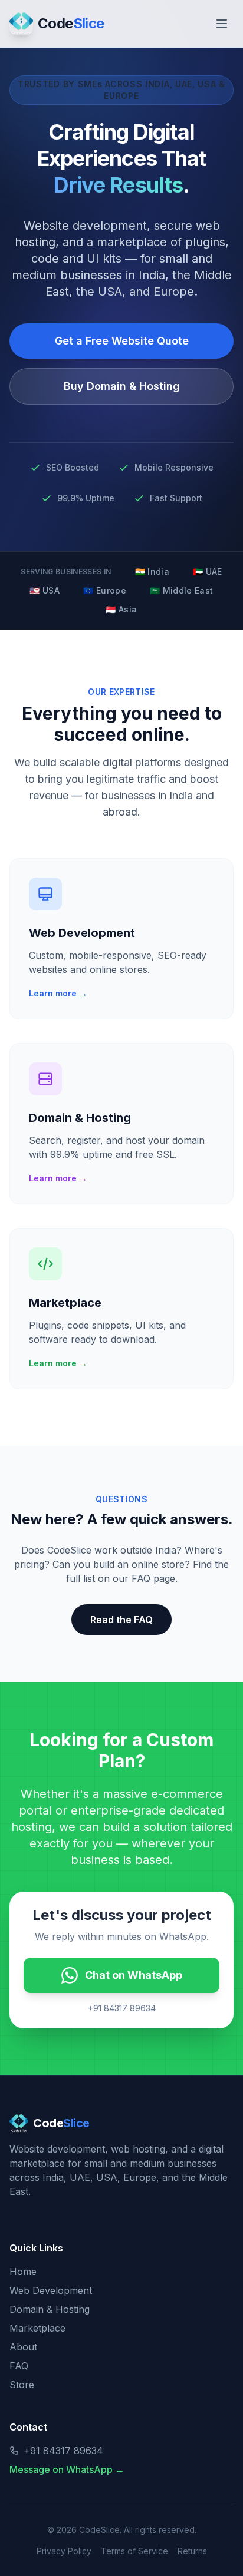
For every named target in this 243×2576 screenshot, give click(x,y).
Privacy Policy (64, 2551)
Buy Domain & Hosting (122, 386)
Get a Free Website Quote (122, 341)
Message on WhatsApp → (67, 2469)
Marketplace (37, 2328)
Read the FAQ (121, 1620)
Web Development (51, 2290)
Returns (192, 2551)
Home (23, 2272)
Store (22, 2385)
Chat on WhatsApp (134, 1975)
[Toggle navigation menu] (222, 24)
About (23, 2347)
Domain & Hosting (50, 2309)
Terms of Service (134, 2551)
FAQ (19, 2366)
